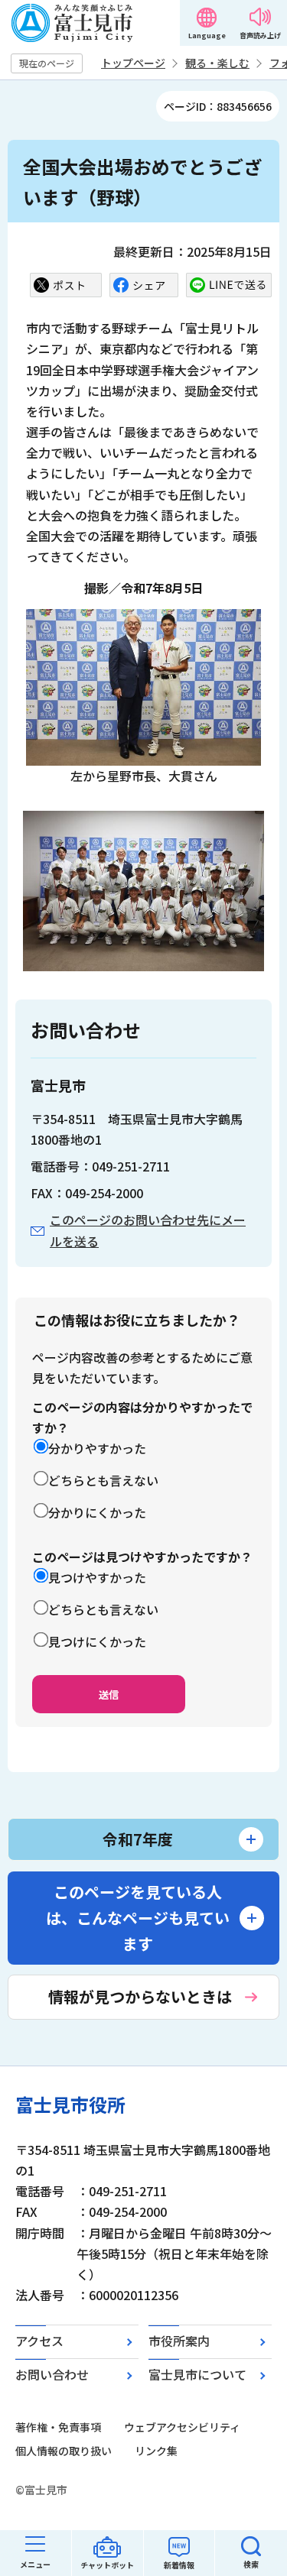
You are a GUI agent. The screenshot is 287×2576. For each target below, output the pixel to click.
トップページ (133, 63)
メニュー (35, 2564)
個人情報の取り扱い (64, 2451)
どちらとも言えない (103, 1480)
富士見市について (197, 2374)
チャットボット (107, 2565)
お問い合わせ (52, 2374)
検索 (251, 2564)
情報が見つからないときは (140, 1996)
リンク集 (156, 2451)
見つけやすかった (97, 1577)
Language (207, 36)
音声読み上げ (260, 36)
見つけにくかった (97, 1641)
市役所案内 (179, 2341)
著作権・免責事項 (58, 2427)
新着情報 (179, 2565)
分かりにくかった (97, 1512)
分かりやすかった (97, 1448)
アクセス (39, 2341)
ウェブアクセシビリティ (182, 2427)
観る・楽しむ (217, 63)
